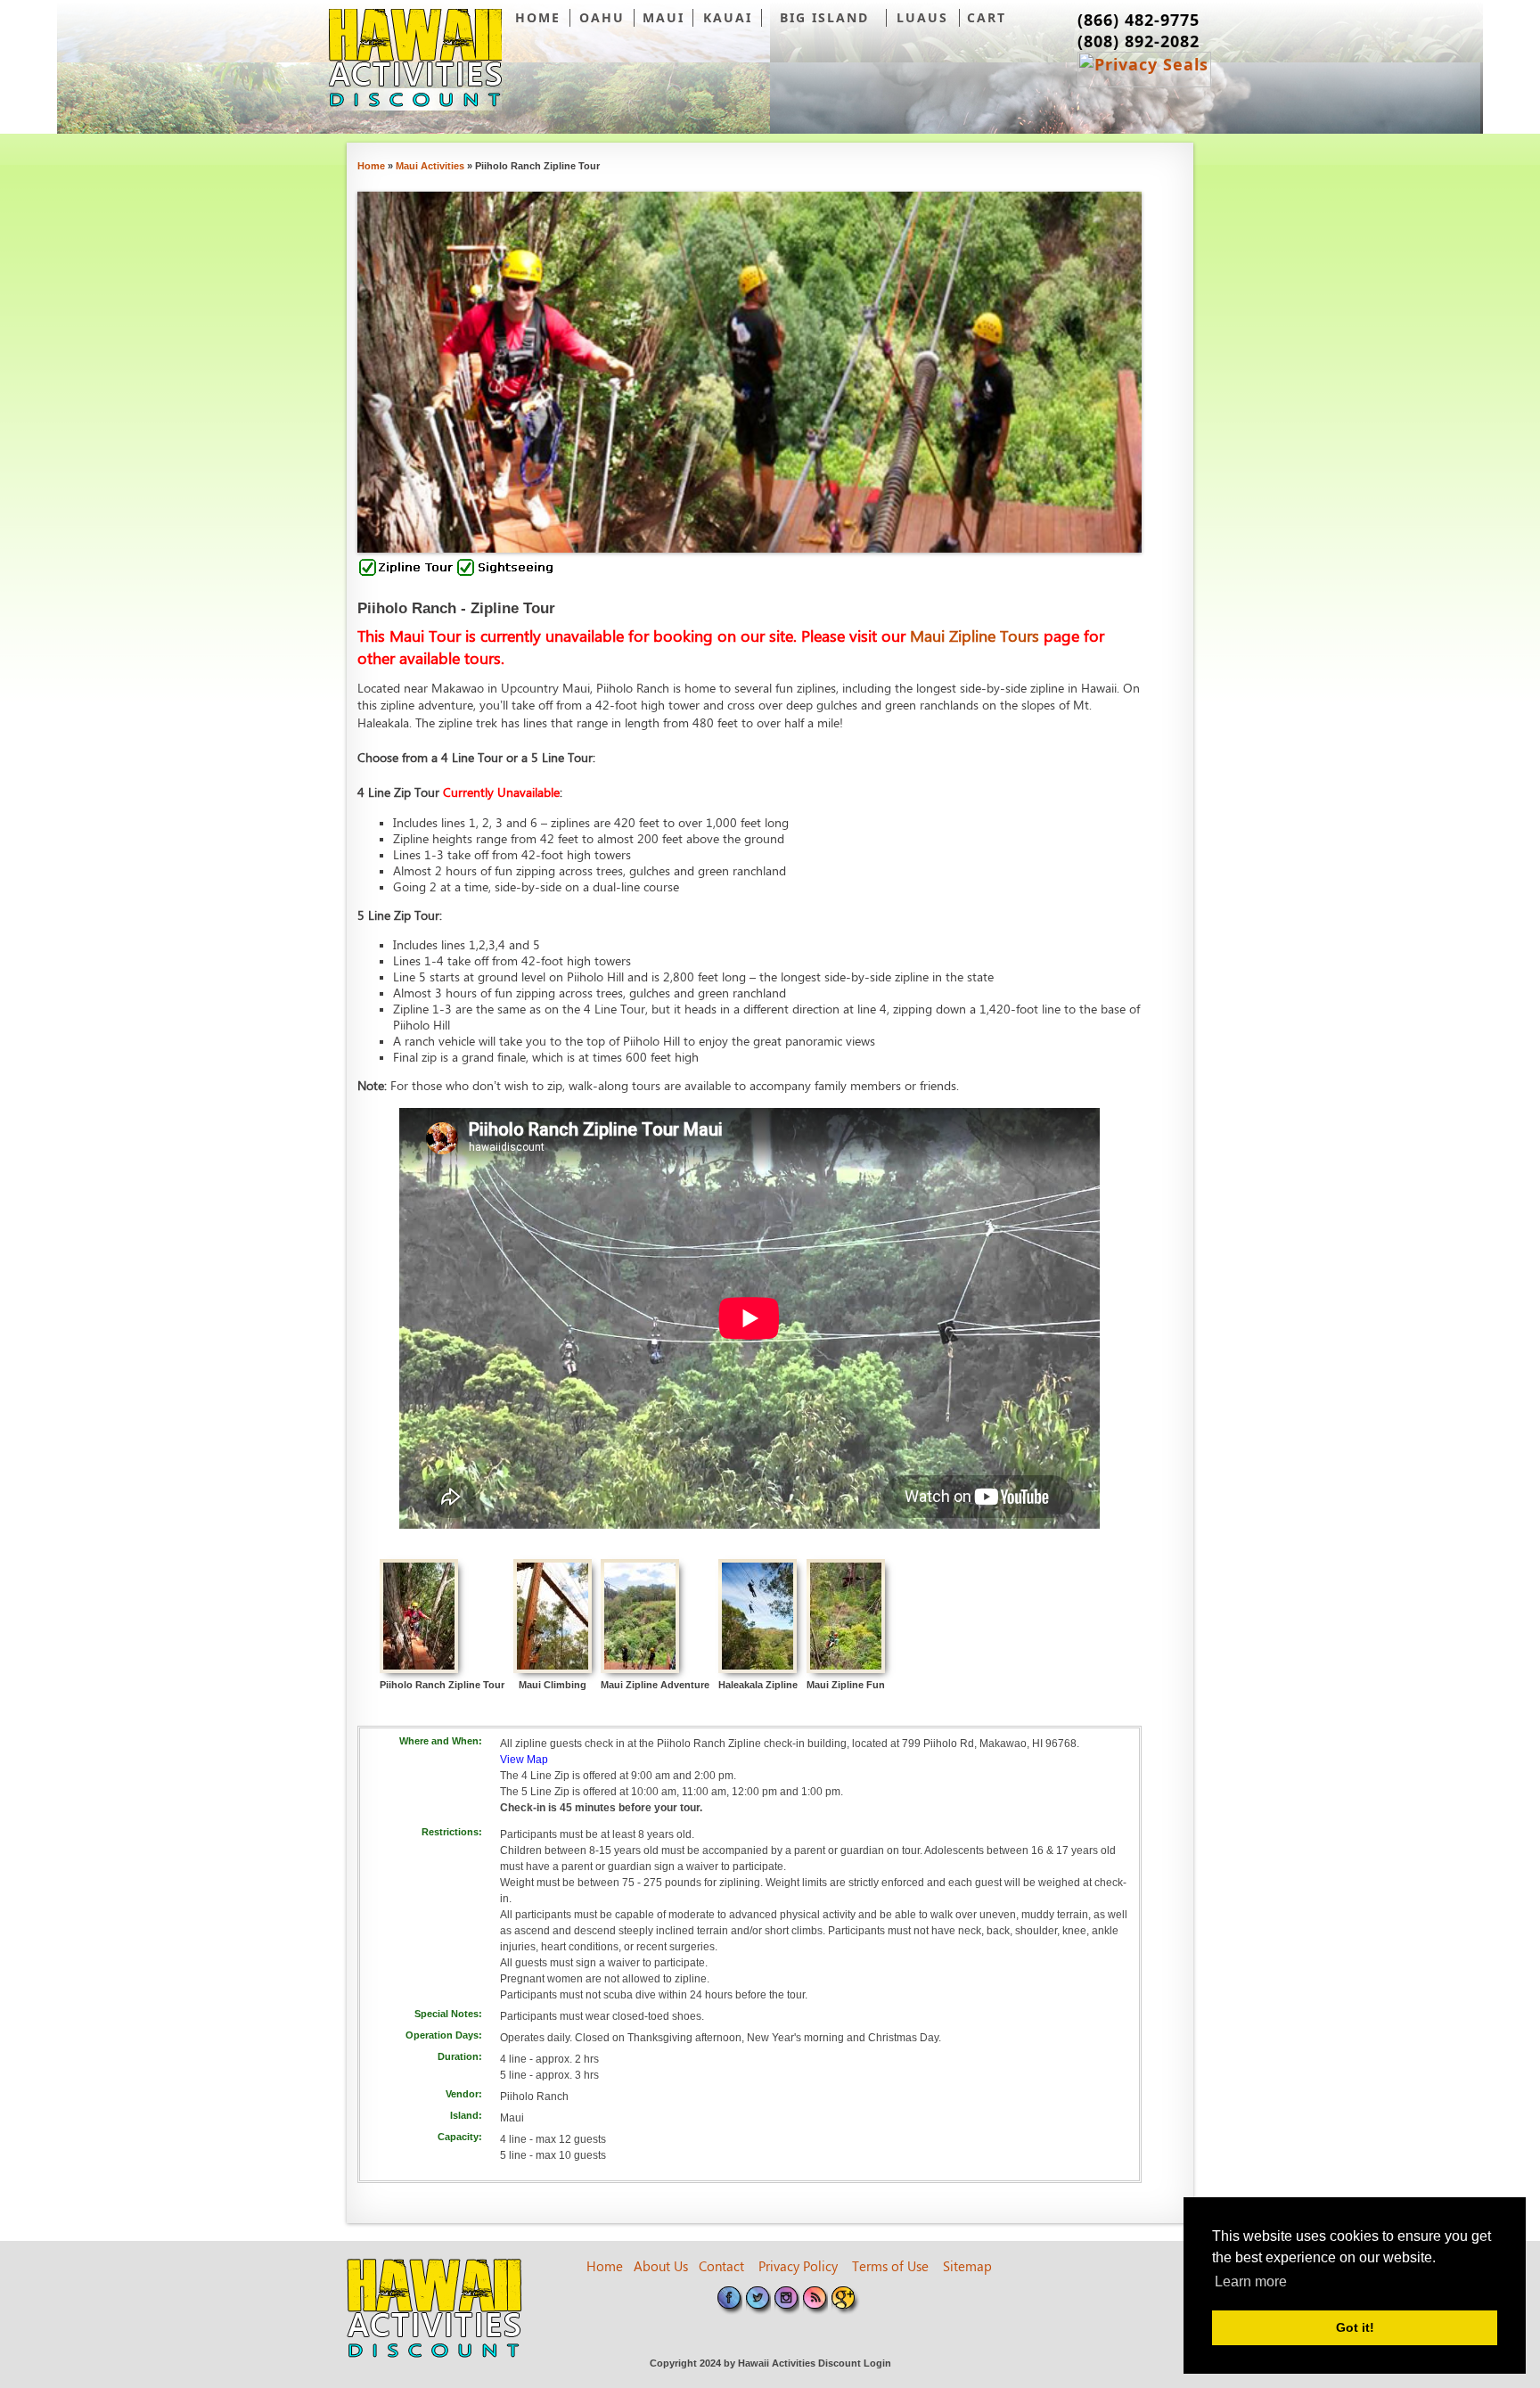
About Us (661, 2268)
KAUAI (728, 17)
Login (877, 2363)
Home (605, 2268)
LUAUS (922, 17)
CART (987, 17)
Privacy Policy (798, 2268)
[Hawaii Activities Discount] (415, 60)
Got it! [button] (1355, 2327)
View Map (524, 1760)
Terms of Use (890, 2268)
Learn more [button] (1251, 2281)
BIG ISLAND (824, 17)
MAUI (664, 17)
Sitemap (967, 2268)
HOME (538, 17)
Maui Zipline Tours (977, 637)
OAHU (602, 17)
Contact (721, 2268)
